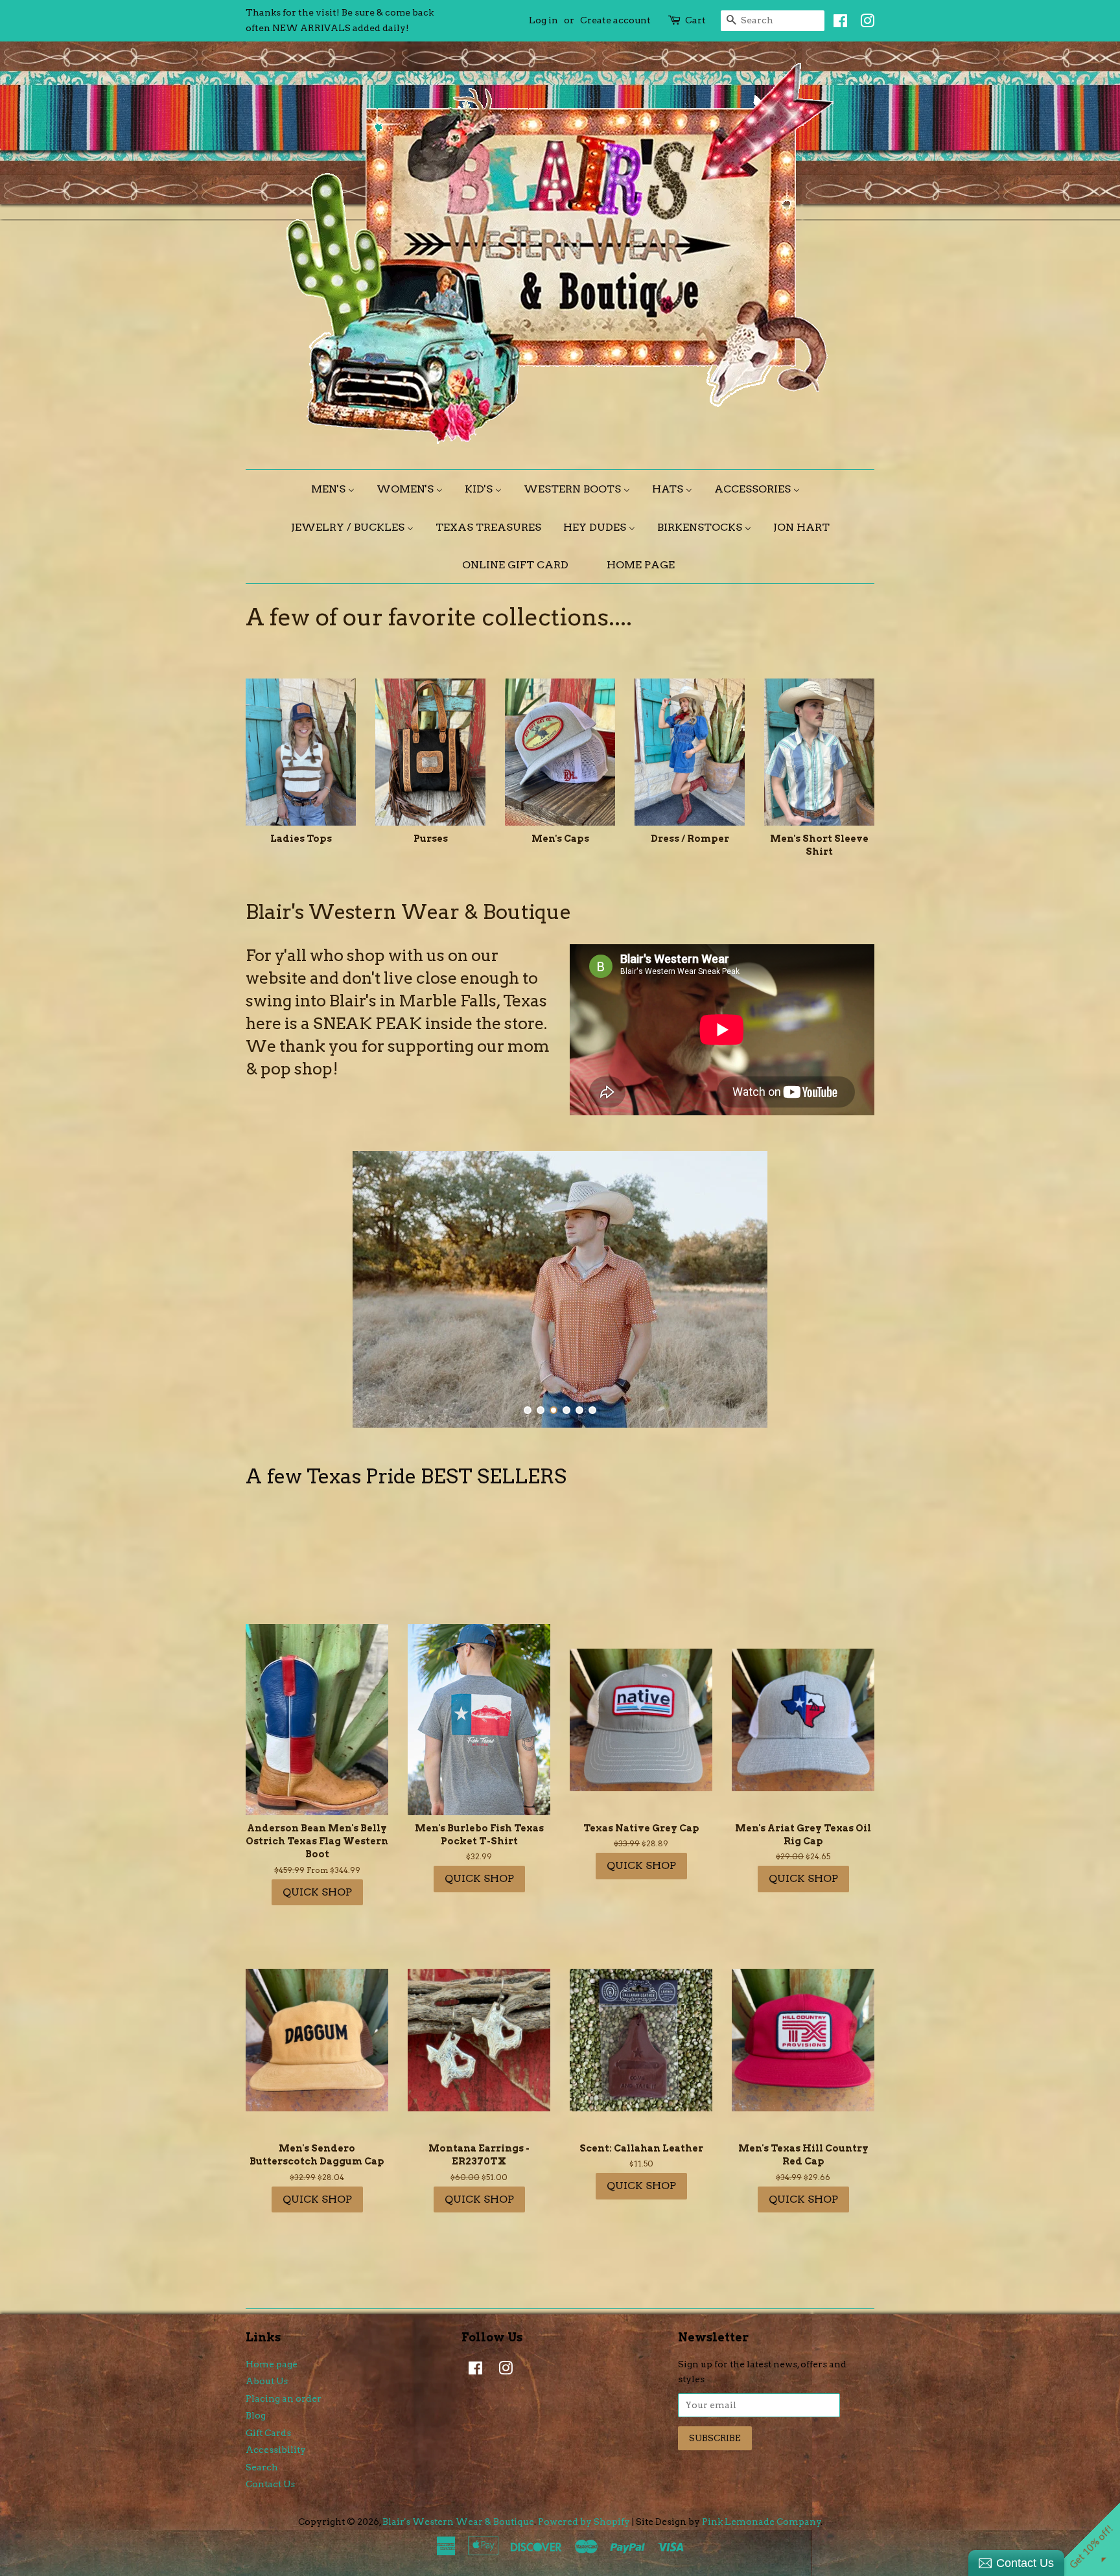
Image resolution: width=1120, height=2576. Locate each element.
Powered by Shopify (584, 2522)
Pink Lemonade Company (762, 2522)
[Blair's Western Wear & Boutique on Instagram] (864, 23)
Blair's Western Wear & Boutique (458, 2522)
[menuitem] (338, 489)
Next (847, 1289)
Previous (273, 1289)
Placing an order (284, 2398)
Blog (256, 2415)
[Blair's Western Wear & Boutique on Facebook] (837, 23)
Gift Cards (268, 2433)
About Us (267, 2381)
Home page (272, 2364)
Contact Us (270, 2484)
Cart (695, 20)
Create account (615, 20)
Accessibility (276, 2450)
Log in (543, 20)
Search (262, 2467)
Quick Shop (317, 1892)
